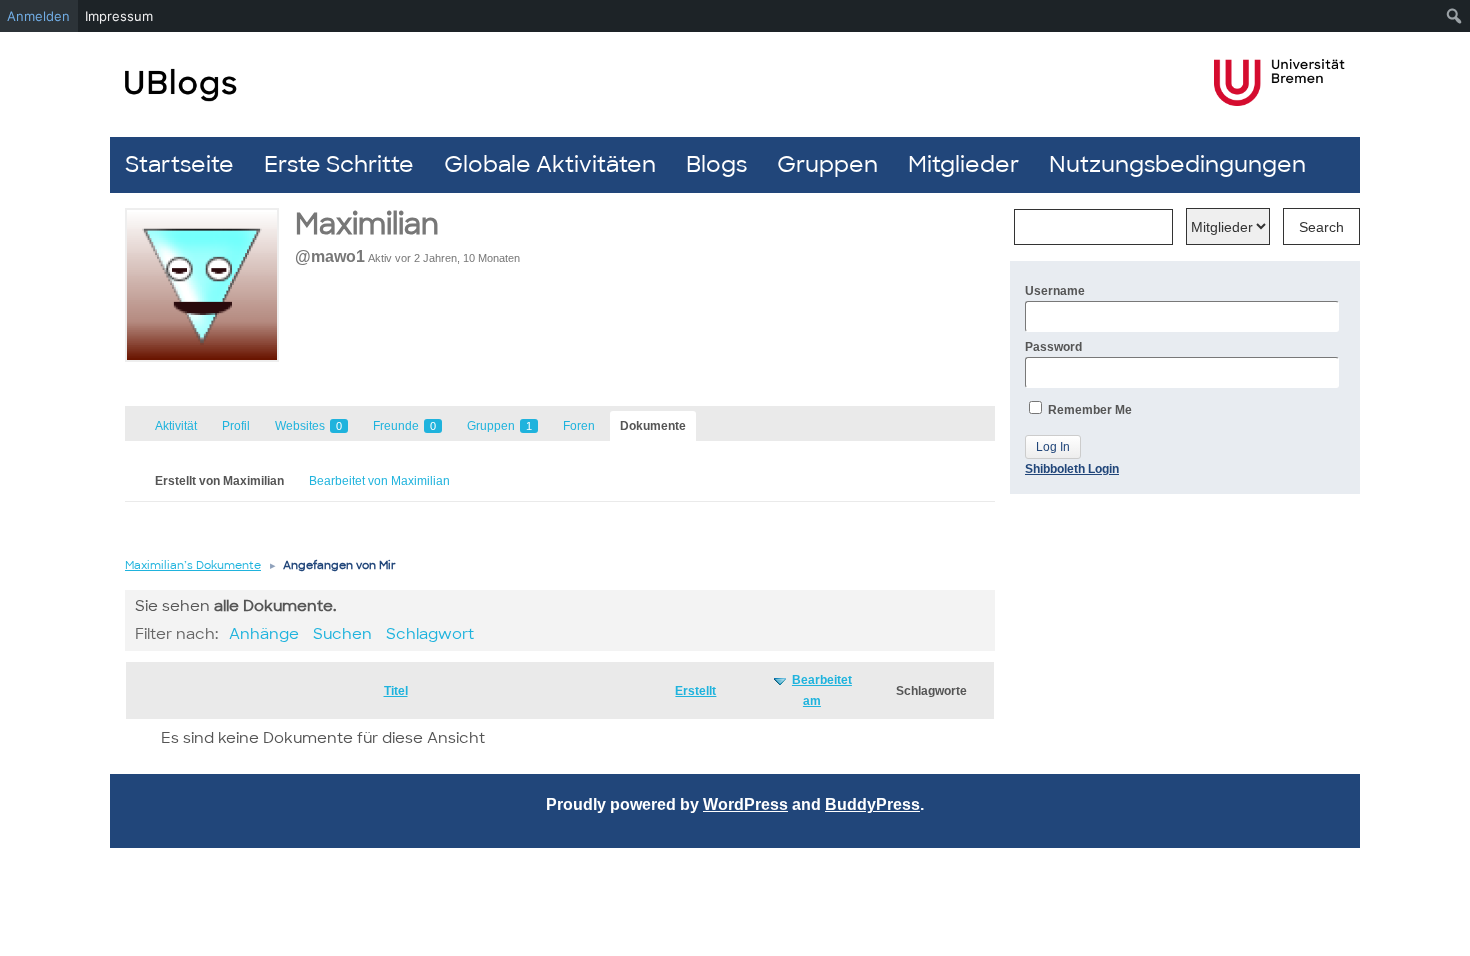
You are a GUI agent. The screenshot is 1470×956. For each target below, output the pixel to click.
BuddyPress (872, 804)
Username (1055, 291)
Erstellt (695, 691)
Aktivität (176, 426)
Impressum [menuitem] (119, 16)
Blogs (716, 164)
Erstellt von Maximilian (219, 481)
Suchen (342, 634)
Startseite (179, 164)
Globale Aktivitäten (550, 164)
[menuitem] (1454, 16)
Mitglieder (963, 164)
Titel (396, 691)
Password (1053, 347)
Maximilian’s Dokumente (193, 565)
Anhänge (264, 634)
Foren (579, 426)
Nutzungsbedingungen (1177, 164)
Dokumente (653, 426)
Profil (236, 426)
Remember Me (1088, 410)
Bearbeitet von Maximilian (379, 481)
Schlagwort (430, 634)
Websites (308, 426)
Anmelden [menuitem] (38, 16)
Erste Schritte (339, 164)
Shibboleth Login (1072, 469)
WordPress (745, 804)
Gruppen (827, 164)
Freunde (404, 426)
